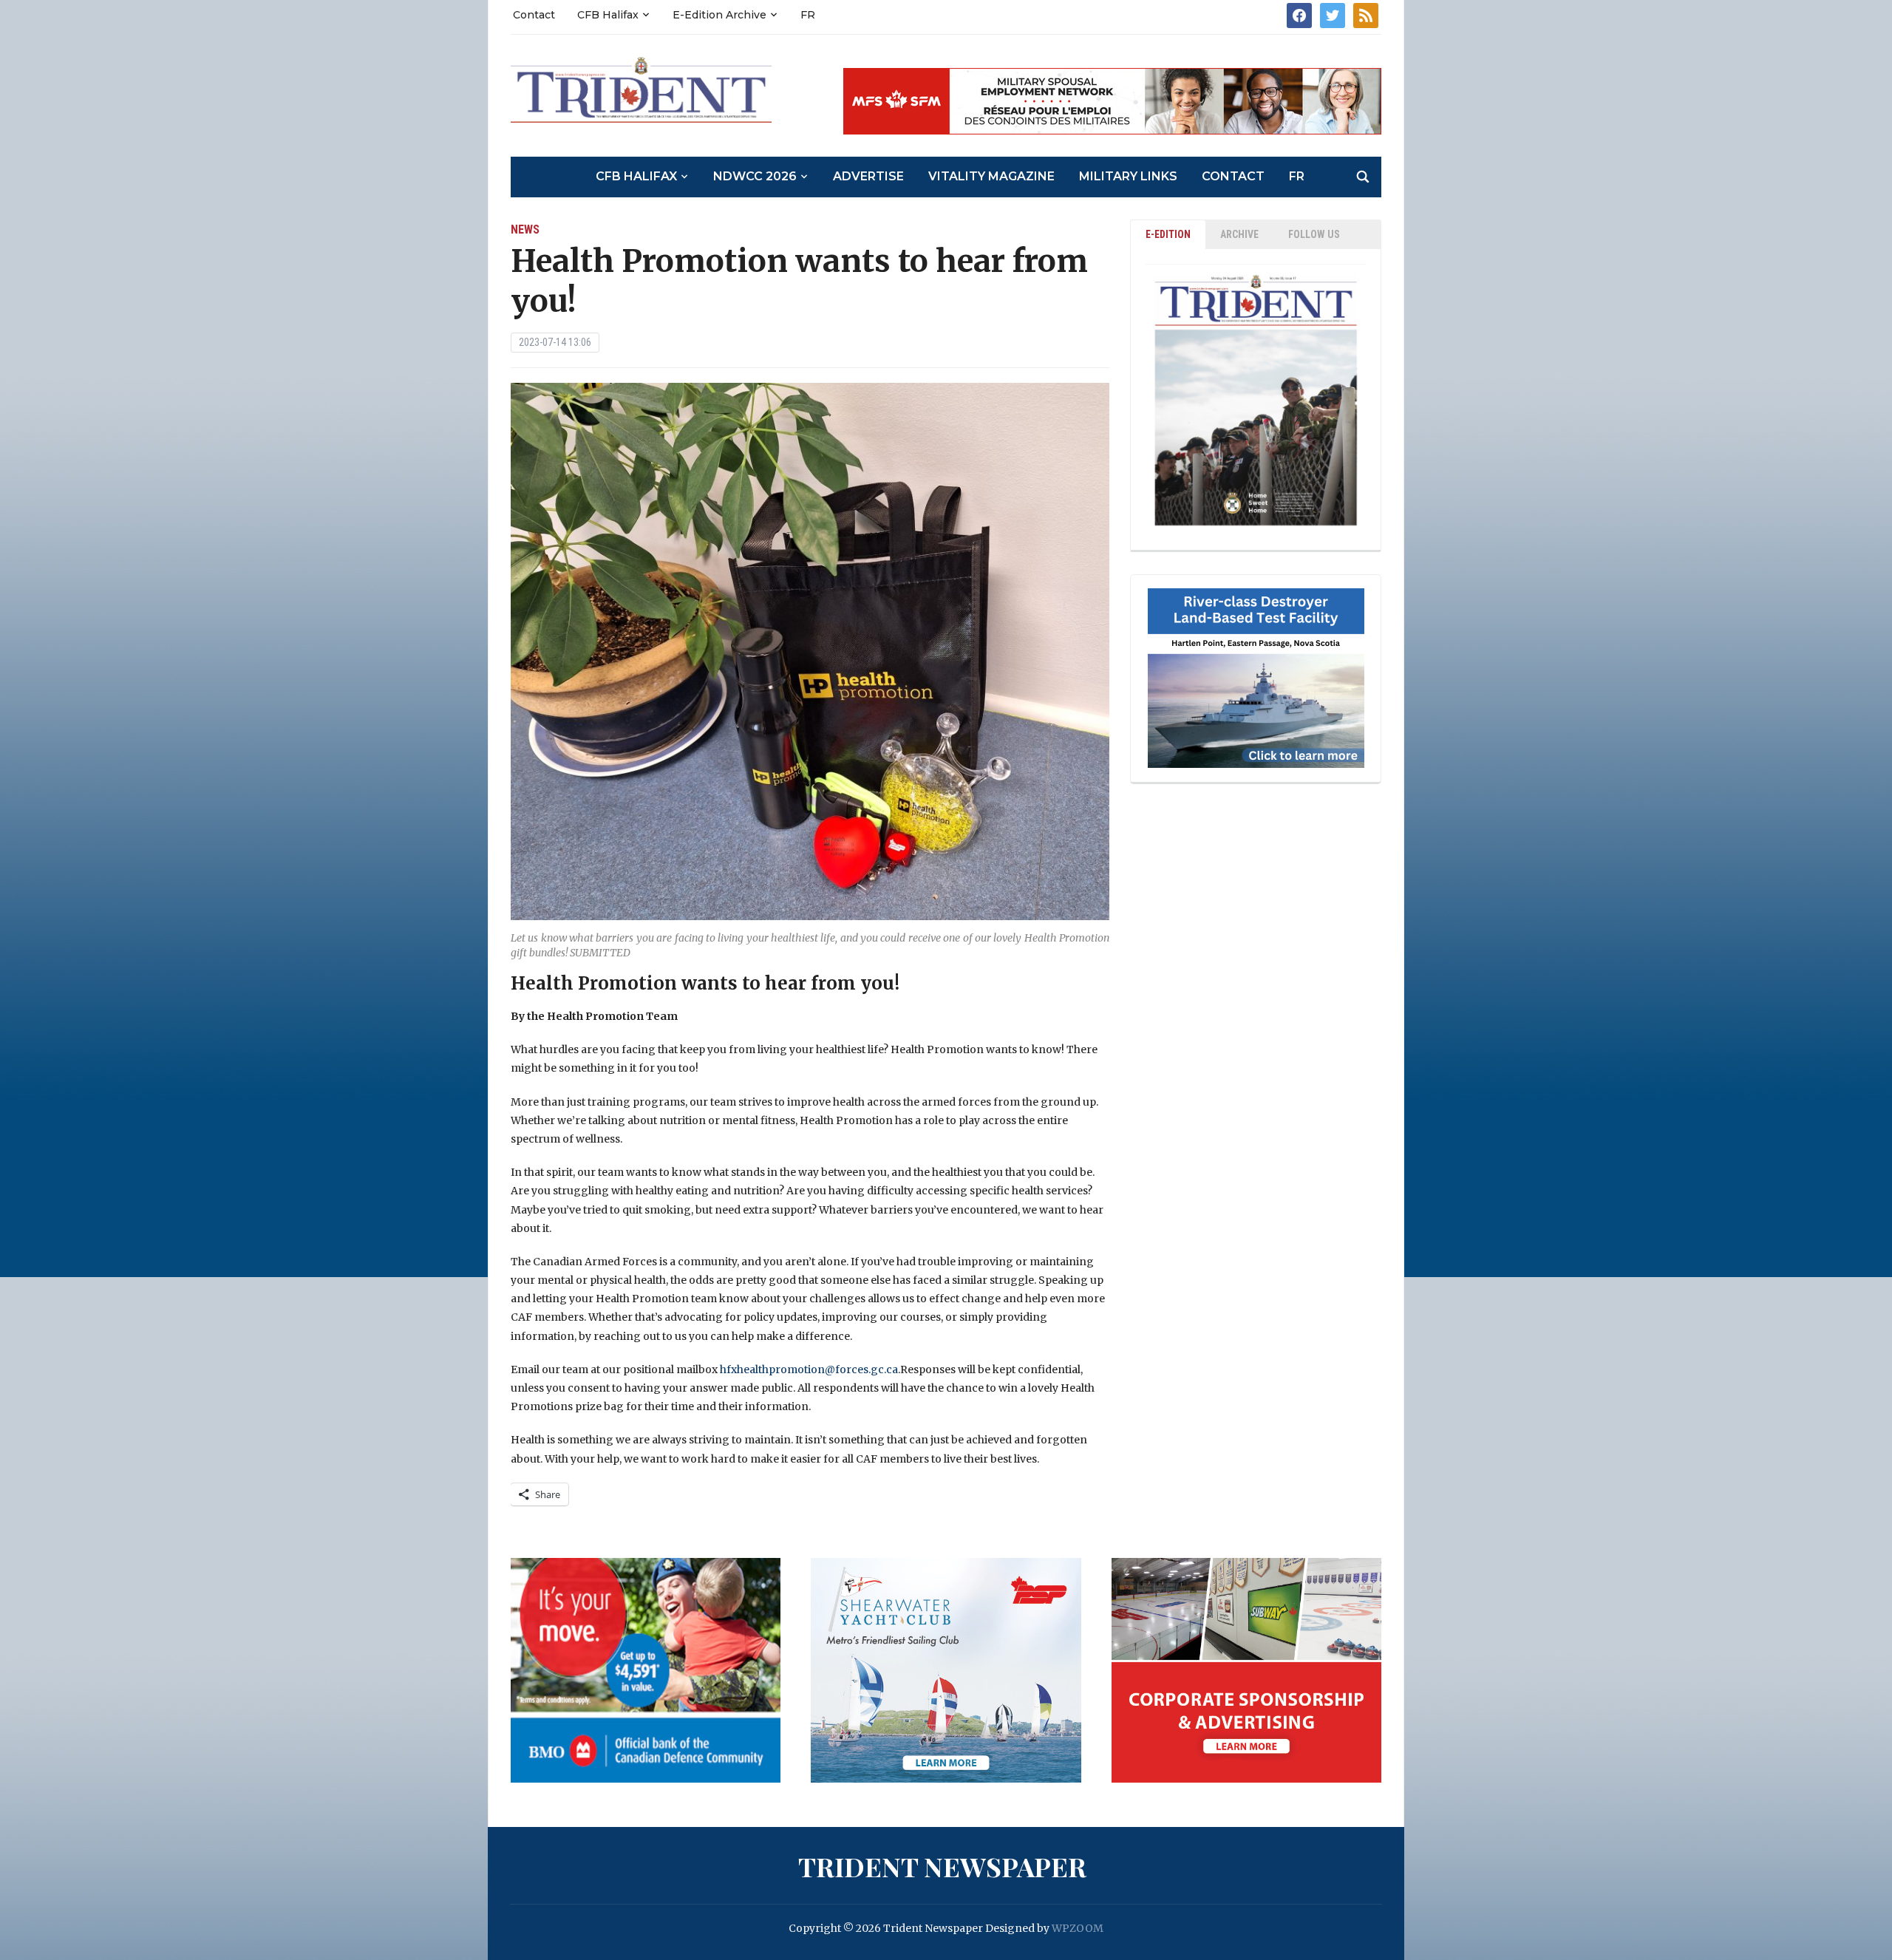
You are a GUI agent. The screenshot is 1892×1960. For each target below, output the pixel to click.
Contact (534, 15)
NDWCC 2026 (755, 176)
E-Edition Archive (719, 15)
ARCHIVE (1239, 234)
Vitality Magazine (991, 176)
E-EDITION (1168, 234)
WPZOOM (1078, 1928)
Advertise (868, 176)
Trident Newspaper (942, 1866)
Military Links (1128, 176)
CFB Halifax (608, 15)
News (525, 229)
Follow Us (1314, 234)
